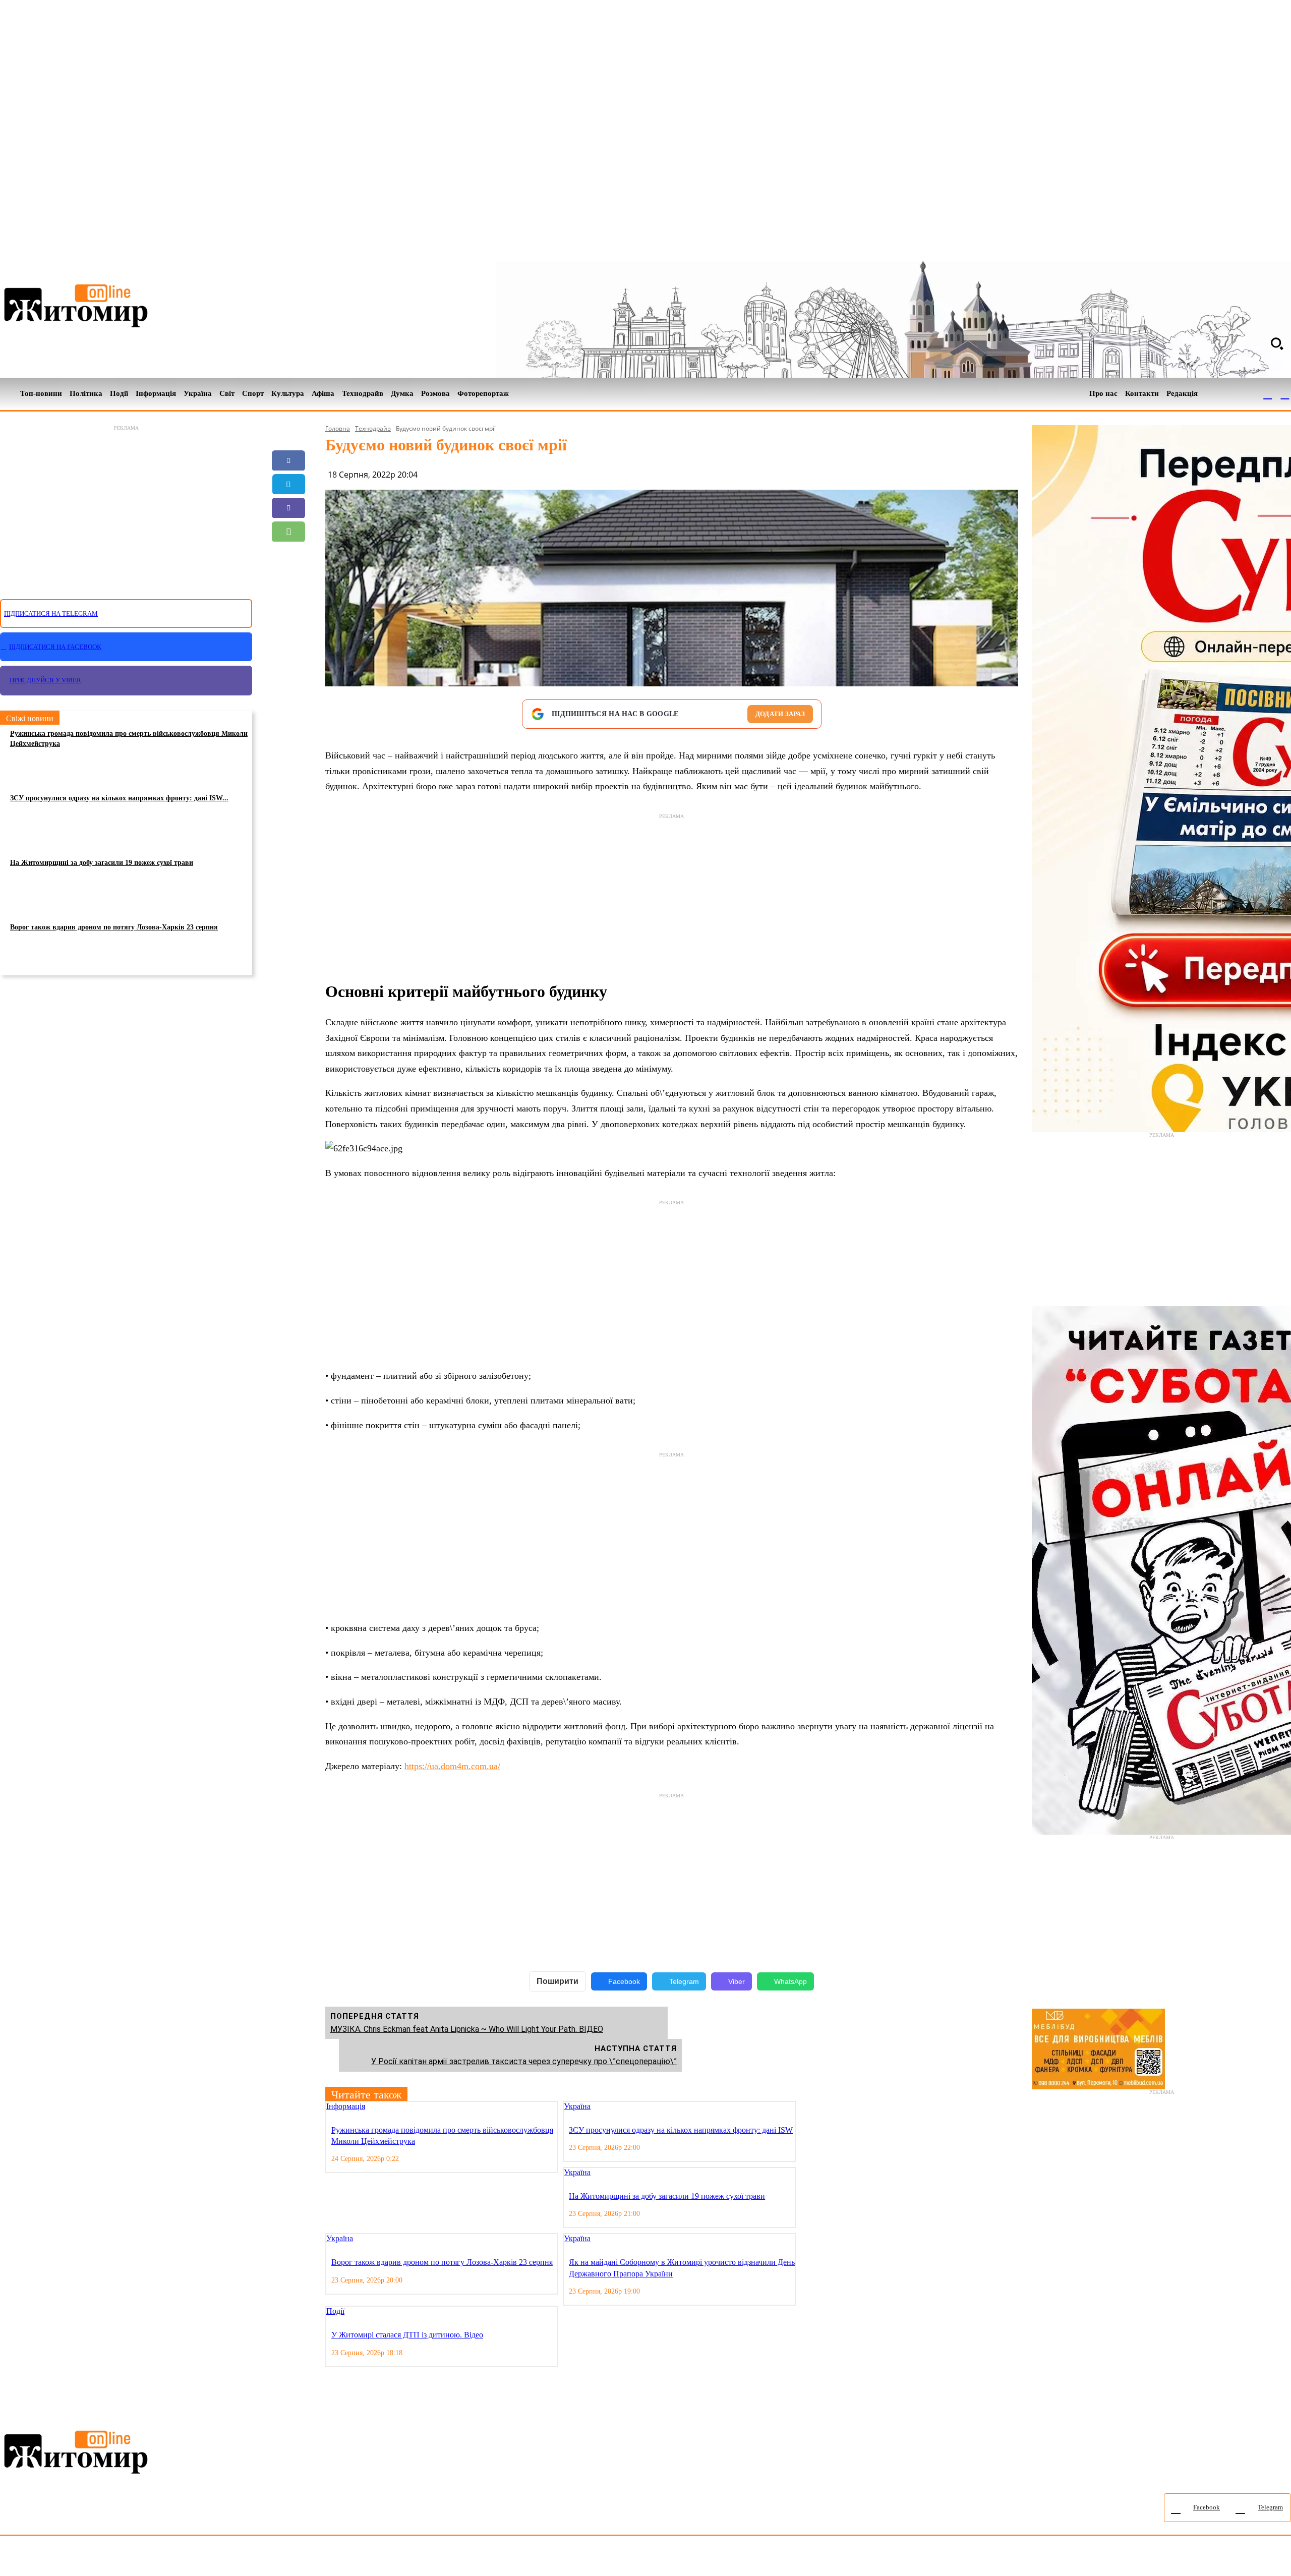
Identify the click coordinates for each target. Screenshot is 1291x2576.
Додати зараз (780, 714)
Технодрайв (373, 428)
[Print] (288, 603)
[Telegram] (1285, 394)
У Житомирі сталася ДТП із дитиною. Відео (407, 2335)
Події (335, 2311)
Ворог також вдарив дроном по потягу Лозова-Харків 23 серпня (114, 927)
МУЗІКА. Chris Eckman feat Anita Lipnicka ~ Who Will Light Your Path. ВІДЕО (467, 2029)
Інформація (346, 2106)
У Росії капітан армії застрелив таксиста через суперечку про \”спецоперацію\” (524, 2061)
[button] (1277, 343)
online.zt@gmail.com (555, 2558)
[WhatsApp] (288, 532)
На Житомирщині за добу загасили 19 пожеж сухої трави (102, 863)
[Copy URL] (288, 579)
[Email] (288, 555)
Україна (577, 2106)
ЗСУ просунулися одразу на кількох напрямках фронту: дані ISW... (119, 798)
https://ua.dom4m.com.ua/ (452, 1766)
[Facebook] (1268, 394)
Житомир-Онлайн (82, 2558)
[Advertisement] (126, 506)
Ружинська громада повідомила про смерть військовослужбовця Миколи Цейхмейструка (129, 739)
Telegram (684, 1981)
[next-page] (810, 2107)
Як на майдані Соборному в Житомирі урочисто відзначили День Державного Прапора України (682, 2268)
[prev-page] (802, 2107)
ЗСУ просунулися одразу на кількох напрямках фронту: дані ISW (681, 2130)
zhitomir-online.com (430, 2558)
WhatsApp (790, 1981)
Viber (737, 1981)
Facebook (624, 1981)
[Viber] (288, 508)
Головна (338, 428)
